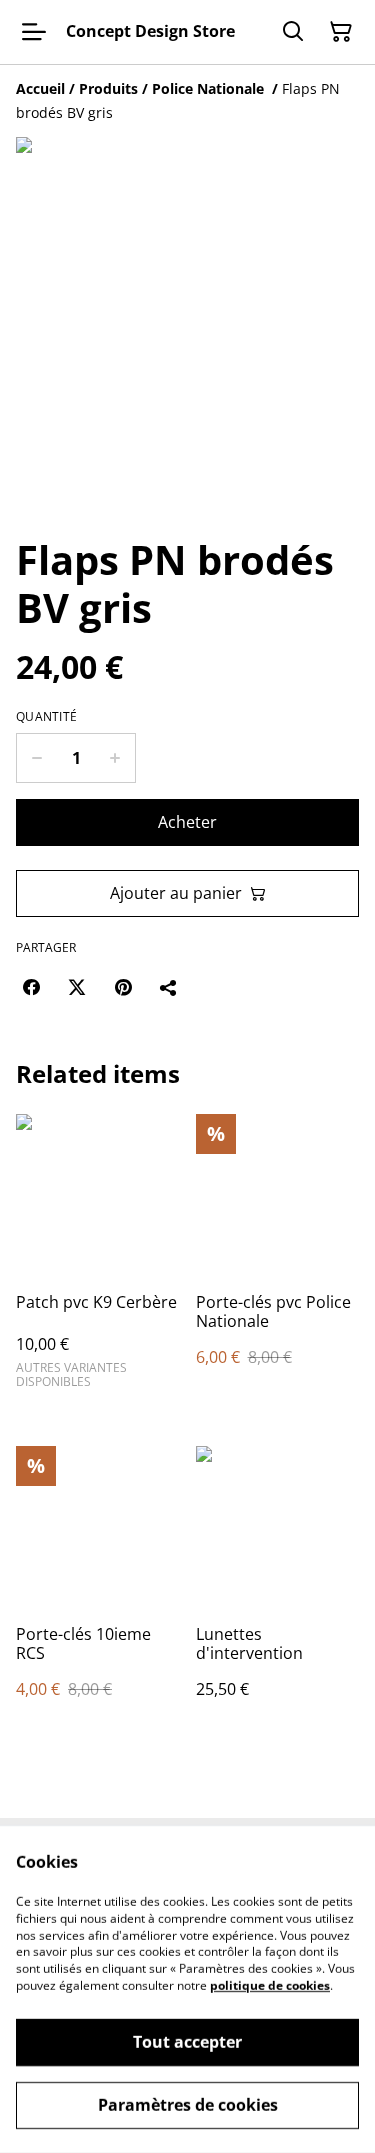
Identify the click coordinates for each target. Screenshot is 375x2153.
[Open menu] (34, 32)
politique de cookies (270, 1985)
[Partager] (169, 987)
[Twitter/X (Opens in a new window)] (77, 987)
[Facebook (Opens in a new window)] (31, 987)
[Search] (293, 32)
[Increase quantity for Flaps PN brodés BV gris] (115, 758)
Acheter (187, 822)
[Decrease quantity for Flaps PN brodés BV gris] (36, 758)
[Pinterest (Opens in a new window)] (123, 987)
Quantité (46, 717)
